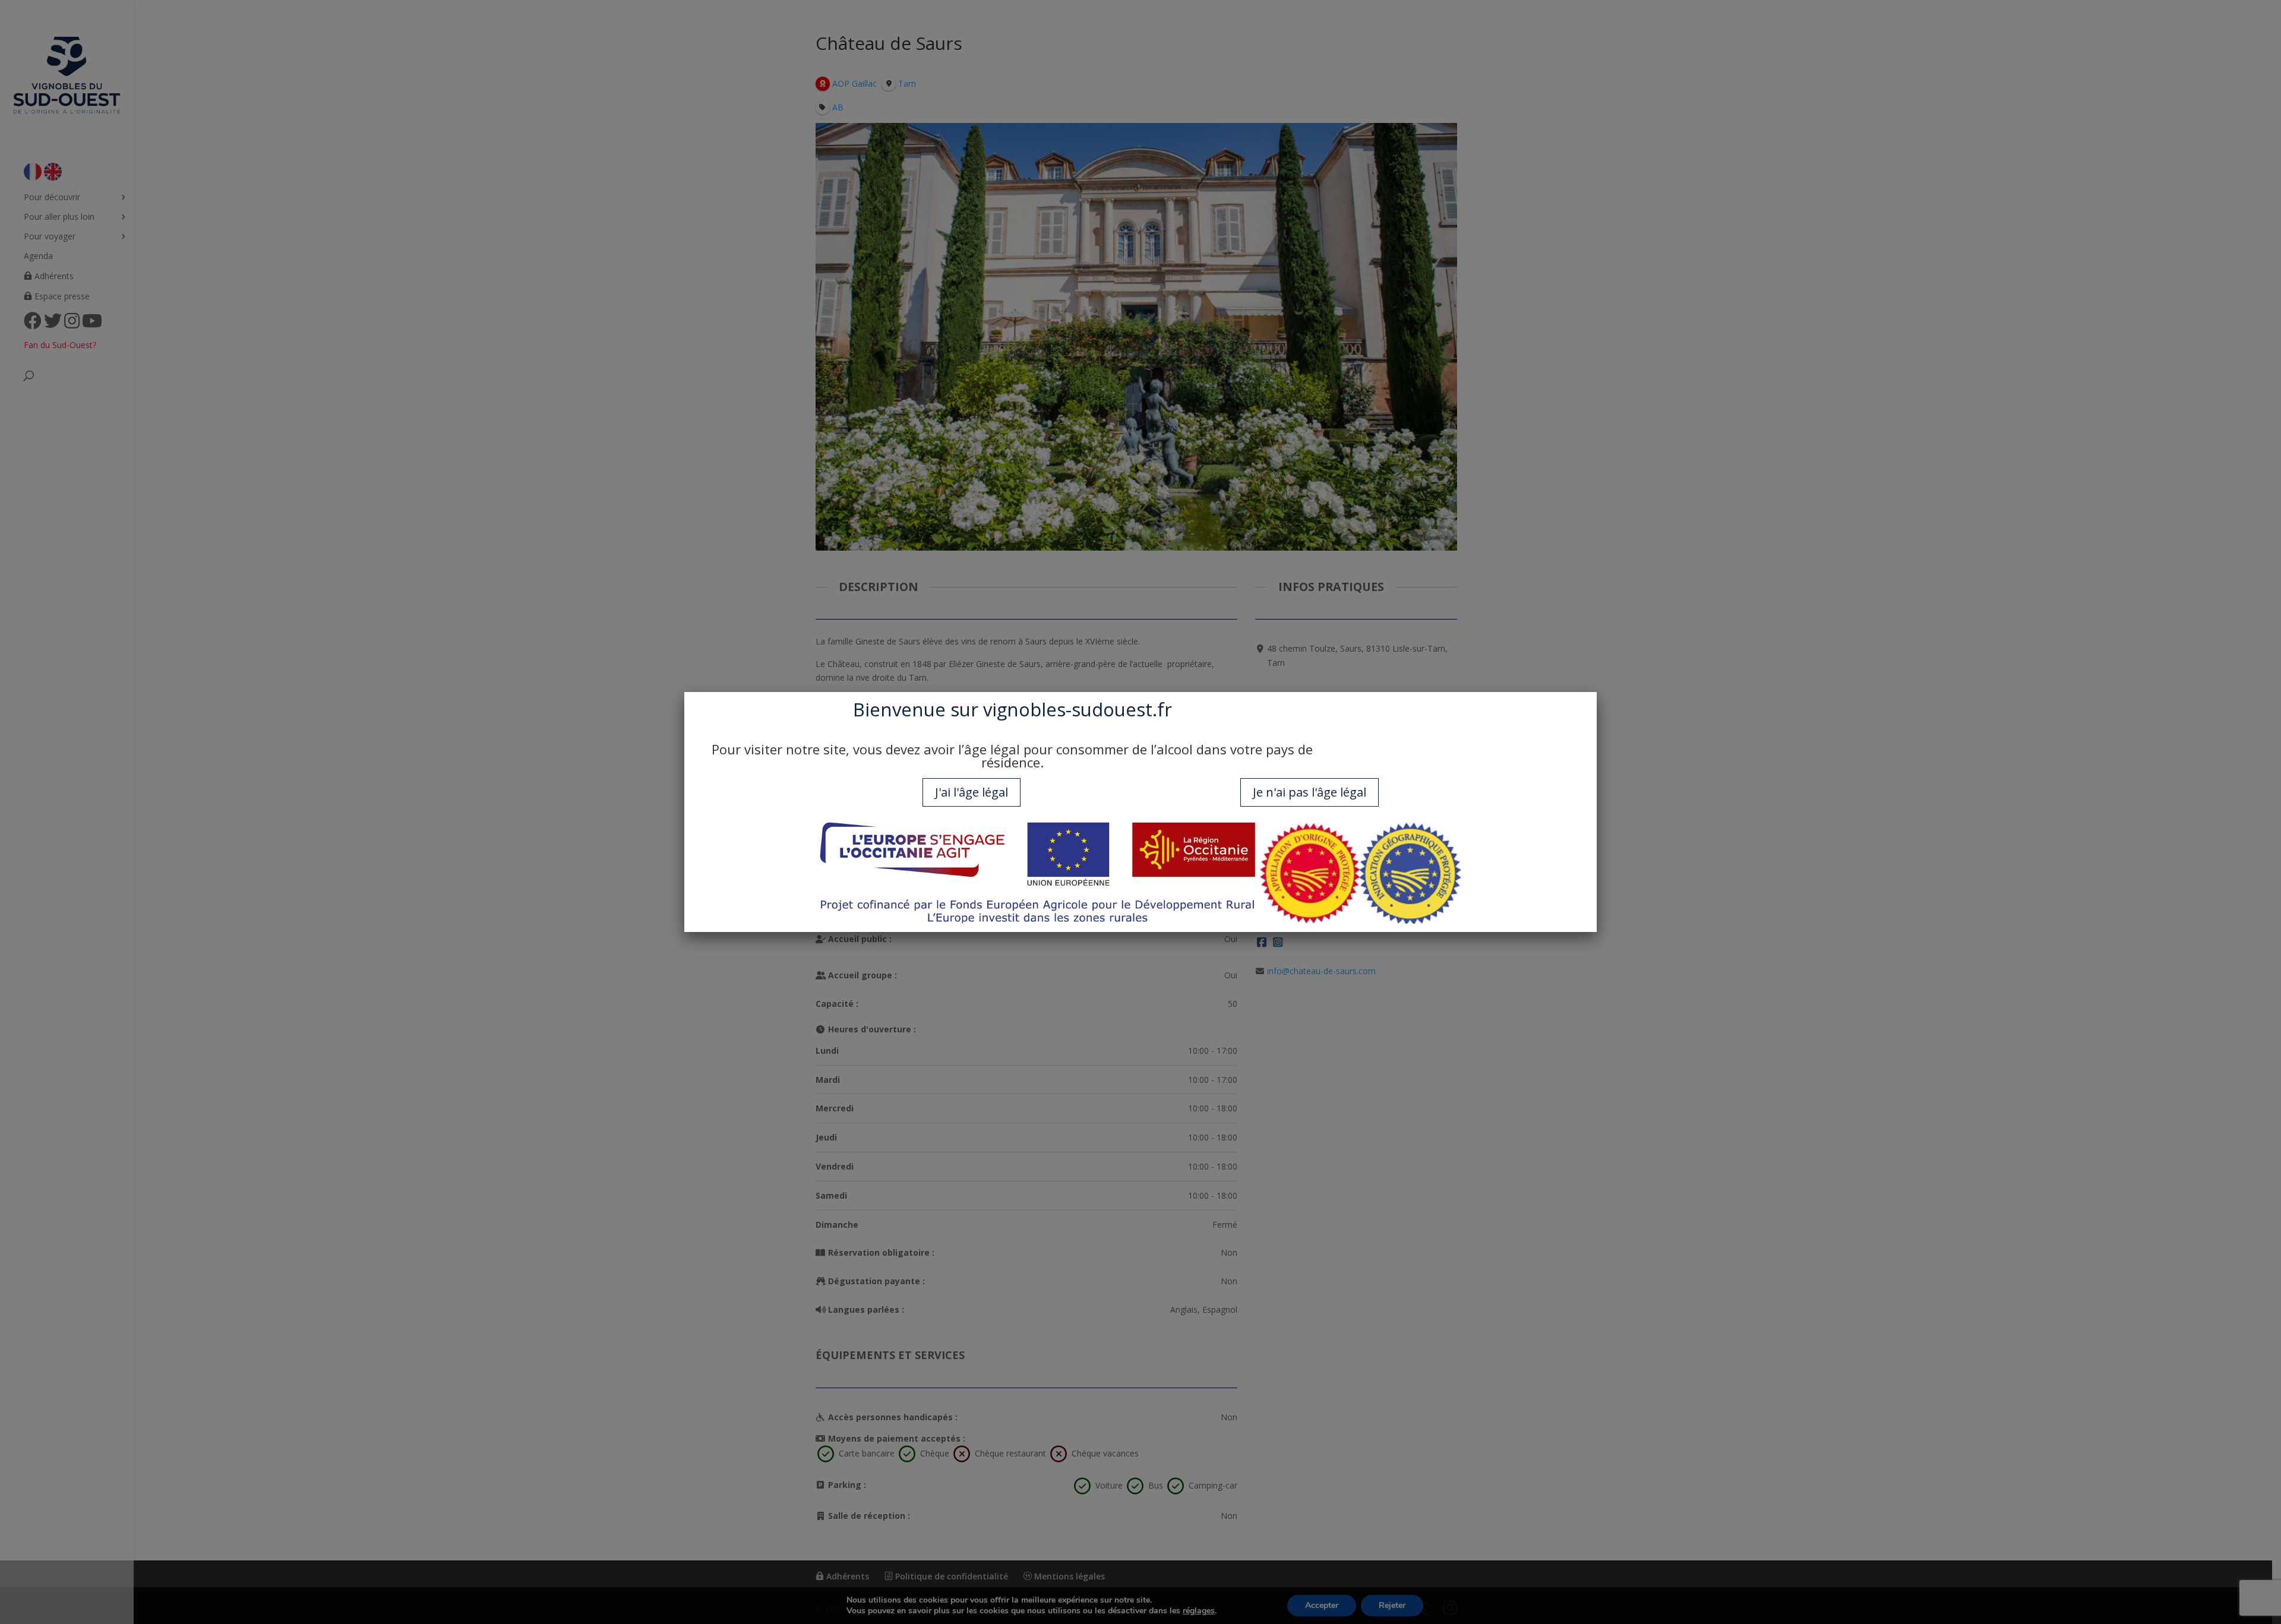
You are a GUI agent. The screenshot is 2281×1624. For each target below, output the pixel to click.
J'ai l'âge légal (972, 792)
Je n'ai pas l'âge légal (1309, 792)
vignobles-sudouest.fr (1078, 709)
